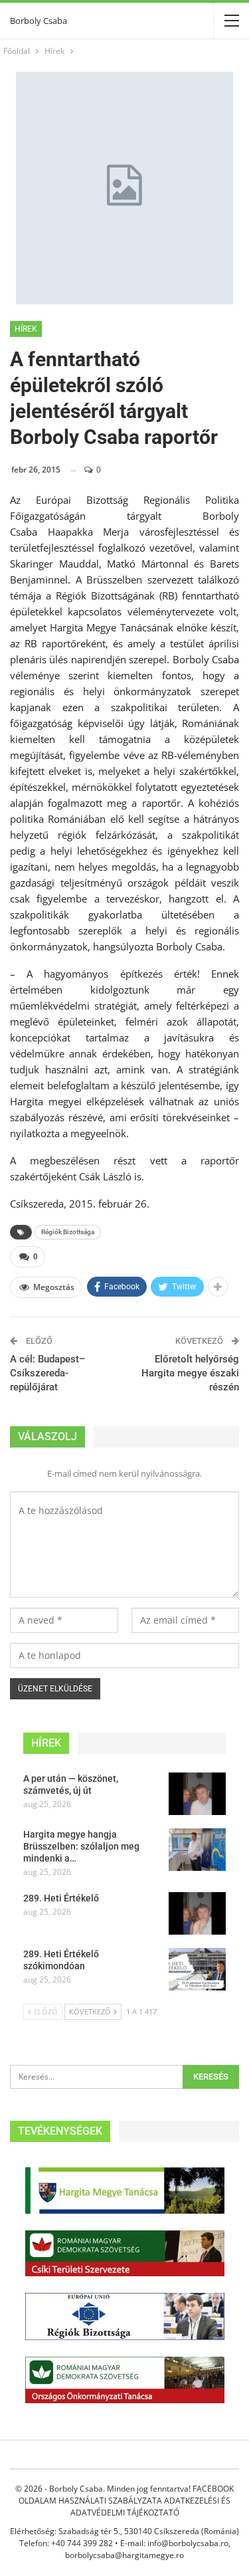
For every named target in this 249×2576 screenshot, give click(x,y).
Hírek (26, 329)
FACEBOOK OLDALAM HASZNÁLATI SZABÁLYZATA (126, 2495)
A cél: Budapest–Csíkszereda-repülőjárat (48, 1373)
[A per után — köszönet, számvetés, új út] (197, 1794)
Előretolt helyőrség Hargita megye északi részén (190, 1373)
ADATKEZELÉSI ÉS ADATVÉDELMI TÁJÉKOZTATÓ (151, 2507)
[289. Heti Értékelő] (197, 1913)
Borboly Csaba (39, 21)
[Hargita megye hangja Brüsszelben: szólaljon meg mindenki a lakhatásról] (197, 1850)
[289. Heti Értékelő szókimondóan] (197, 1969)
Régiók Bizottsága (68, 1232)
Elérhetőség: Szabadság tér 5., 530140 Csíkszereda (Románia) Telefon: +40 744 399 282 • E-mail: (124, 2537)
